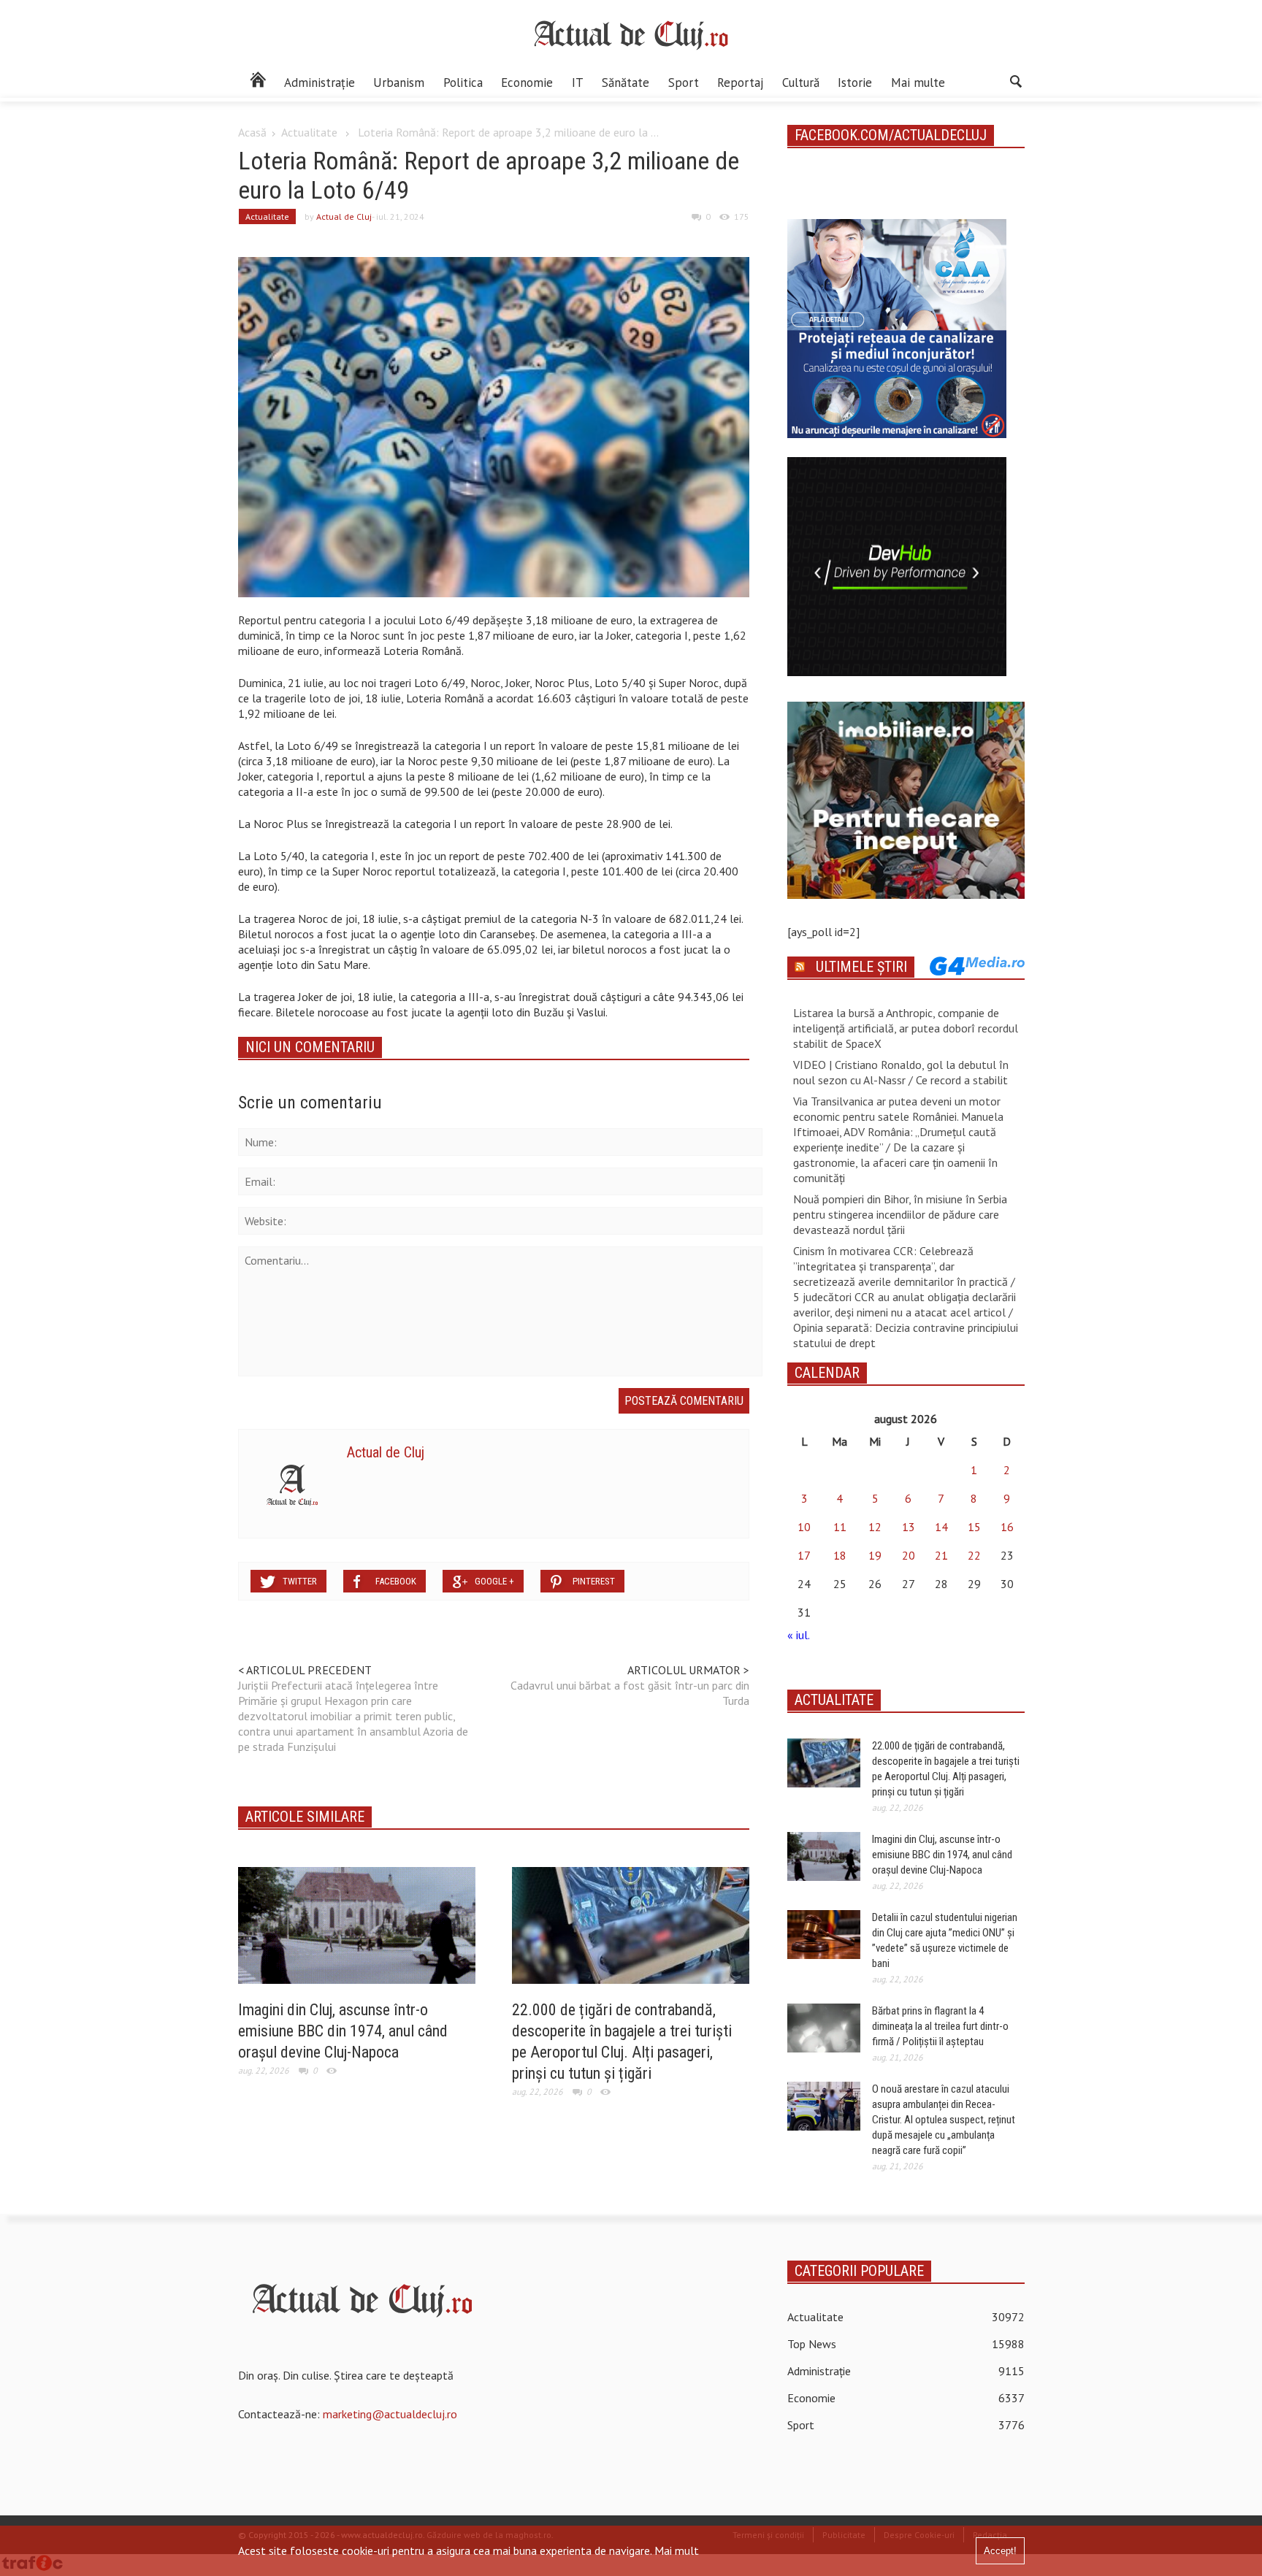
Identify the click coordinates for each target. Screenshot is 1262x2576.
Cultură (801, 83)
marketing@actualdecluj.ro (390, 2414)
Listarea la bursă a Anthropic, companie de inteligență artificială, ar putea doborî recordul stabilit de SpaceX (906, 1028)
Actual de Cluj (344, 216)
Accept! (1000, 2551)
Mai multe (918, 83)
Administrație (320, 83)
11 (840, 1527)
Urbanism (399, 83)
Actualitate (309, 132)
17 (804, 1555)
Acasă (252, 132)
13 (909, 1527)
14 (941, 1527)
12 (875, 1527)
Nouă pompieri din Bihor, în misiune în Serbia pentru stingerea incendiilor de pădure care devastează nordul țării (900, 1214)
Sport (684, 83)
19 (875, 1555)
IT (578, 83)
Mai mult (677, 2550)
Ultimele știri (861, 967)
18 (840, 1555)
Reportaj (740, 83)
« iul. (798, 1635)
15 (974, 1527)
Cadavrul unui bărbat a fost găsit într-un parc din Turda (630, 1693)
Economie (527, 83)
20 (909, 1555)
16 (1007, 1527)
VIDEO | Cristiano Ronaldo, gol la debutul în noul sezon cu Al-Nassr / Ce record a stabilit (901, 1072)
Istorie (855, 83)
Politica (463, 83)
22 (974, 1555)
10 (804, 1527)
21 (941, 1555)
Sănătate (626, 83)
